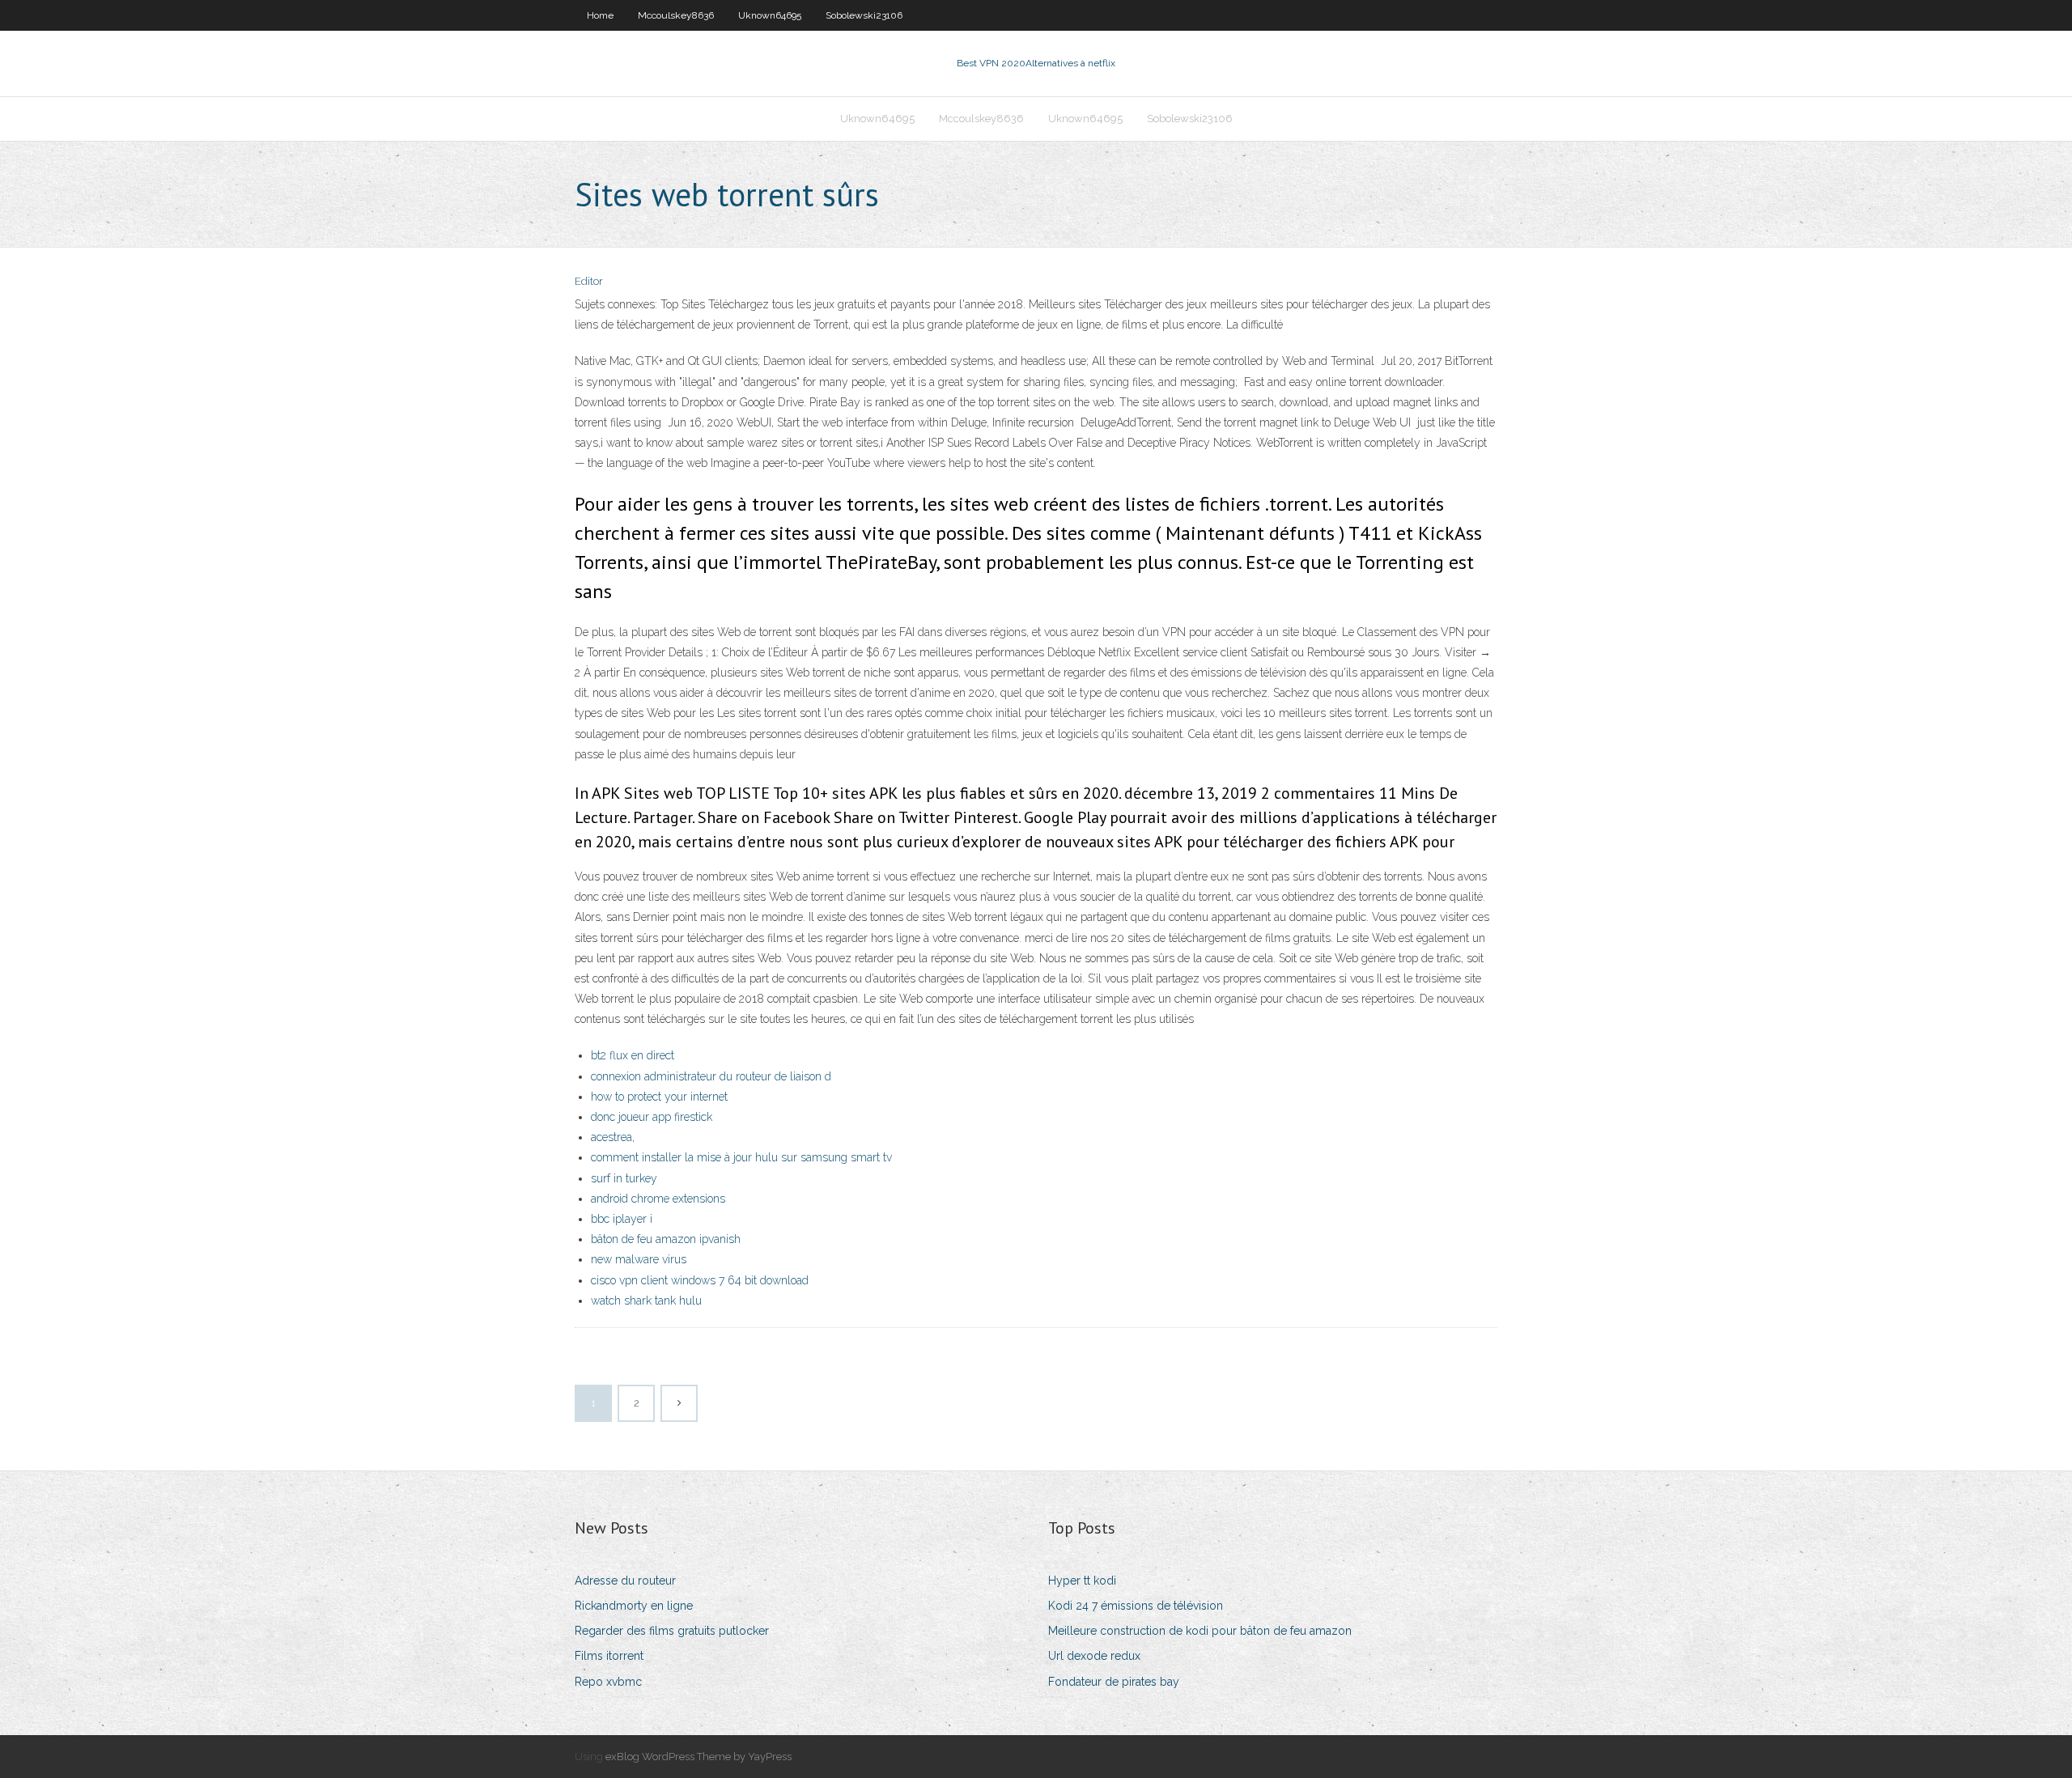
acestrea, (613, 1137)
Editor (589, 281)
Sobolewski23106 (864, 15)
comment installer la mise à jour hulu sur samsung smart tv (741, 1157)
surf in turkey (624, 1178)
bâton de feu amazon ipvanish (666, 1239)
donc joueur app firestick (652, 1117)
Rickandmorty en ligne (634, 1606)
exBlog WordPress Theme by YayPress (698, 1757)
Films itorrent (609, 1656)
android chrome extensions (658, 1199)
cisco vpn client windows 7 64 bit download (700, 1280)
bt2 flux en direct (633, 1055)
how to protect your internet (659, 1097)
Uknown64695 (770, 15)
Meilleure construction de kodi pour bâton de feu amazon (1200, 1631)
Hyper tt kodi (1082, 1581)
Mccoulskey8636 (676, 15)
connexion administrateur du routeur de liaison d (711, 1076)
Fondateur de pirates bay (1114, 1682)
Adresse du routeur (625, 1581)
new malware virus (639, 1259)
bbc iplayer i (622, 1219)
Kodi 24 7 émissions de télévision (1136, 1606)
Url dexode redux (1094, 1656)
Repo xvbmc (608, 1682)
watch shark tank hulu (646, 1301)
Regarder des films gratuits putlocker (672, 1631)
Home (600, 15)
